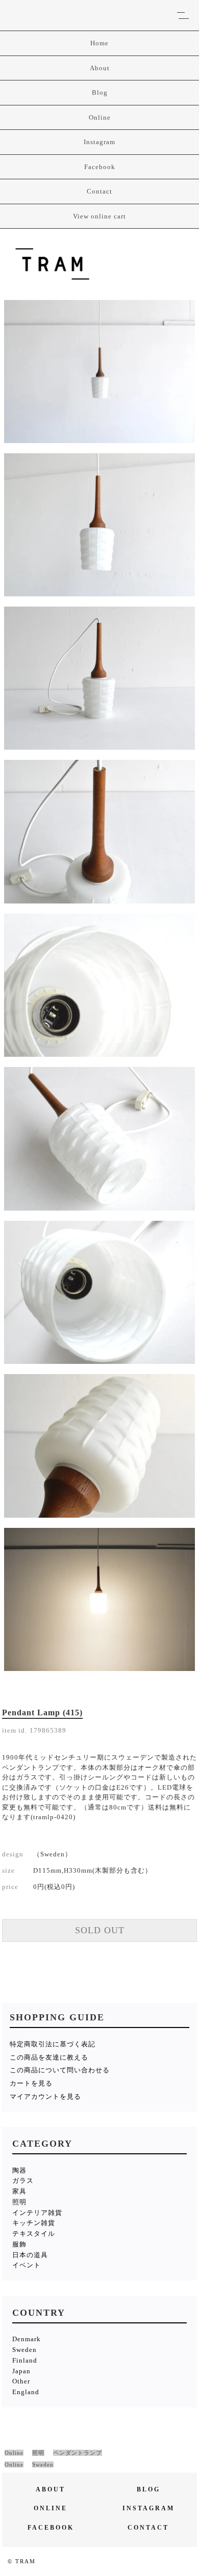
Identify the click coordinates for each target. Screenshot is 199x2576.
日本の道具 (30, 2255)
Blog (100, 92)
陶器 (19, 2170)
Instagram (99, 142)
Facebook (100, 167)
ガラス (23, 2181)
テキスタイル (34, 2234)
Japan (21, 2371)
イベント (27, 2265)
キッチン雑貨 (34, 2223)
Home (99, 43)
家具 (19, 2191)
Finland (25, 2360)
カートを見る (31, 2083)
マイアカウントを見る (45, 2097)
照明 (19, 2202)
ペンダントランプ (78, 2453)
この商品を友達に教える (49, 2057)
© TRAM (22, 2561)
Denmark (27, 2339)
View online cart (99, 216)
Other (21, 2381)
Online (100, 117)
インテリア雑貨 (37, 2213)
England (26, 2392)
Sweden (24, 2350)
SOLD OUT (100, 1930)
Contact (99, 191)
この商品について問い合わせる (60, 2070)
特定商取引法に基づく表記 (53, 2044)
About (100, 68)
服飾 (19, 2244)
